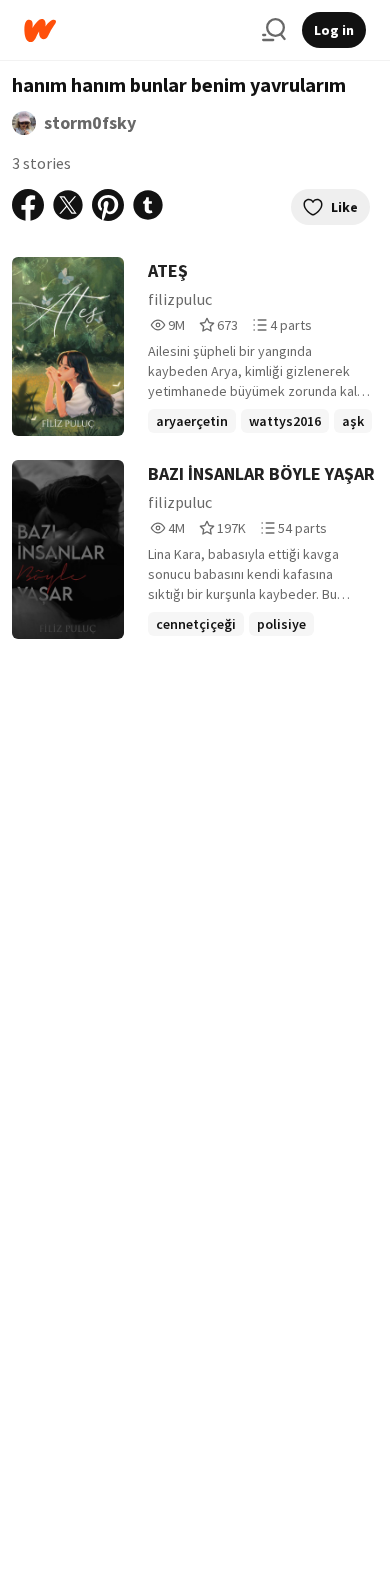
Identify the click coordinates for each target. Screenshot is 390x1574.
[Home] (135, 30)
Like (344, 207)
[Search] (274, 30)
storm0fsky (90, 122)
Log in (334, 30)
